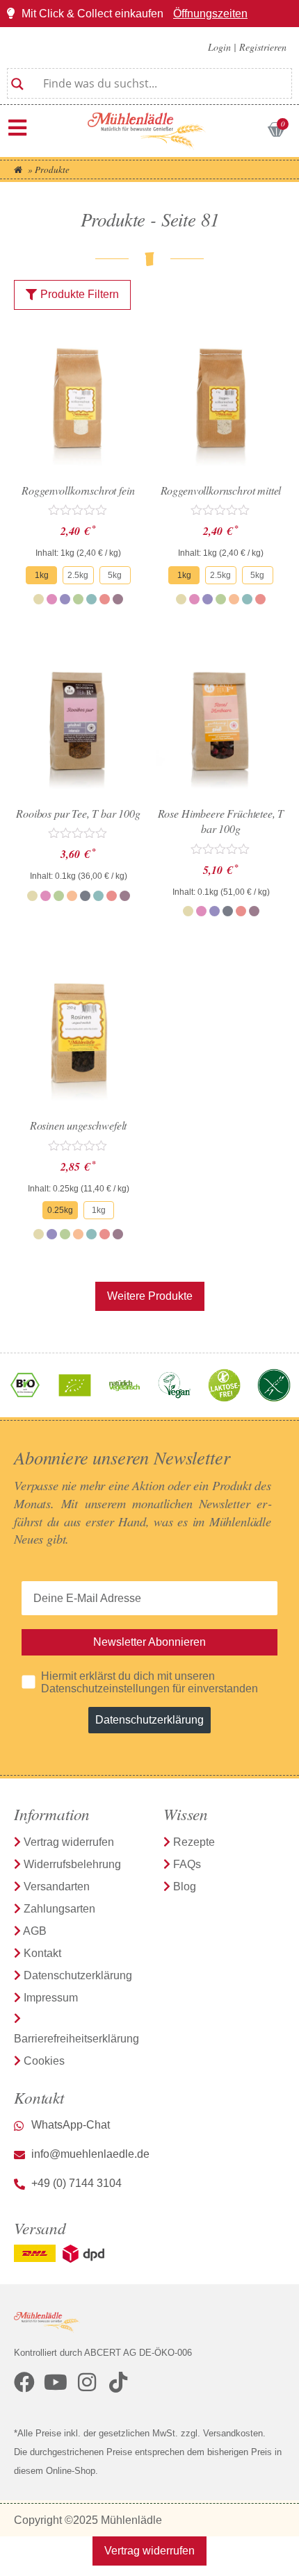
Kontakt (42, 1953)
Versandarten (57, 1886)
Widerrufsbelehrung (72, 1864)
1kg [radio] (42, 575)
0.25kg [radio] (60, 1210)
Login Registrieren (247, 47)
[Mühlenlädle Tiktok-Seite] (118, 2382)
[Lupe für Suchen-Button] (17, 79)
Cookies (44, 2061)
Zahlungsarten (59, 1909)
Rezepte (194, 1842)
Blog (185, 1886)
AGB (35, 1931)
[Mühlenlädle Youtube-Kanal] (56, 2382)
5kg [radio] (115, 575)
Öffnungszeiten (210, 14)
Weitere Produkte (150, 1296)
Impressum (51, 1998)
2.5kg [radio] (78, 575)
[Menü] (17, 128)
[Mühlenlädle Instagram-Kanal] (87, 2382)
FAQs (187, 1864)
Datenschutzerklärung (149, 1720)
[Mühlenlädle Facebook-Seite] (24, 2382)
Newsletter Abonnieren (149, 1642)
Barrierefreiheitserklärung (76, 2039)
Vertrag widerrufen (69, 1842)
